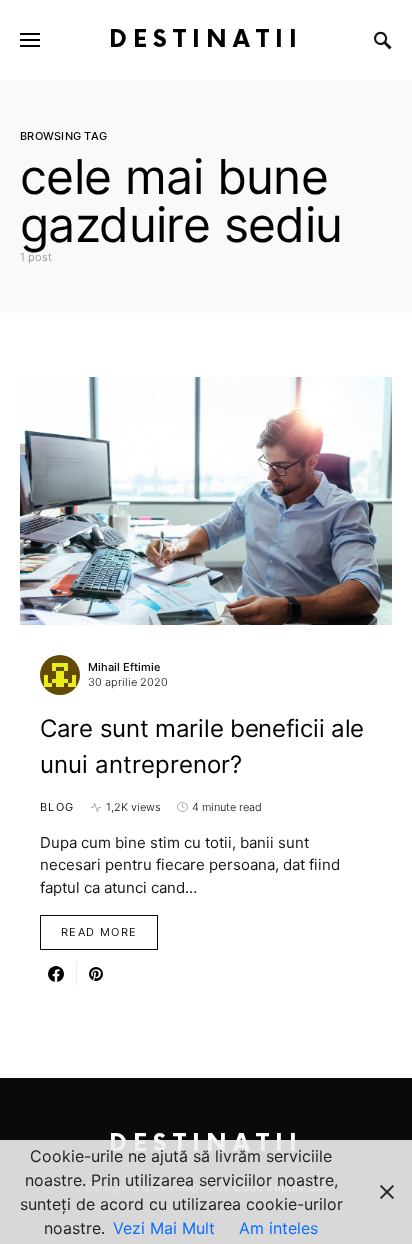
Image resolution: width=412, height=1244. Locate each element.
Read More (99, 932)
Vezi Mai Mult (164, 1228)
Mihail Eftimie (124, 667)
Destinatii (206, 39)
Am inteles (278, 1228)
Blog (57, 807)
